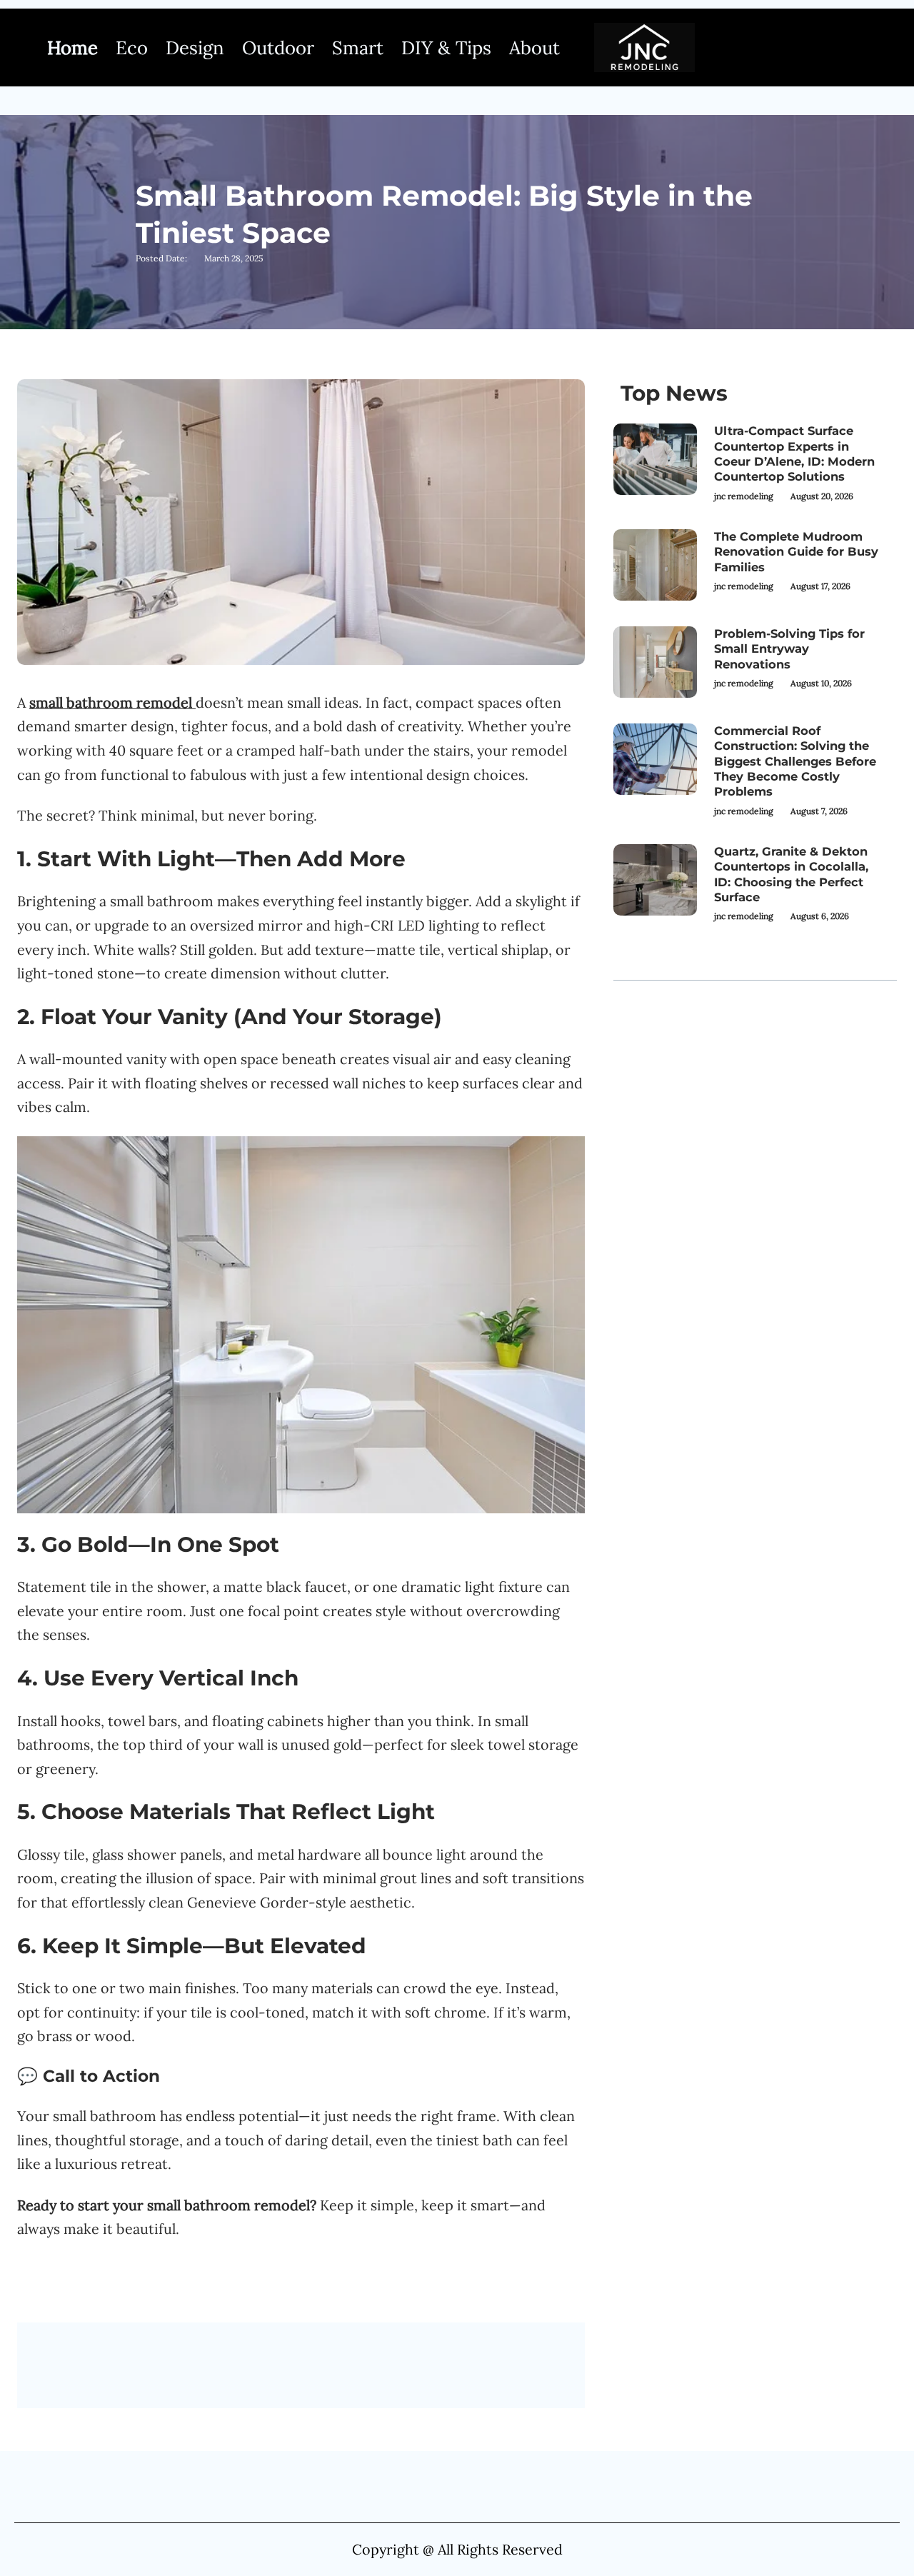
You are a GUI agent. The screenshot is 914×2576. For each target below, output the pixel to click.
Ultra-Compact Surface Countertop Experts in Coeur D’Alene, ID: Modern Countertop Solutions (794, 453)
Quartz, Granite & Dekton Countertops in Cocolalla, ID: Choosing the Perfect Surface (791, 874)
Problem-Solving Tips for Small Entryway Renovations (789, 649)
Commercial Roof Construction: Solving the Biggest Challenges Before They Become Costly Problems (795, 761)
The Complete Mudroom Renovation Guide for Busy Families (796, 552)
